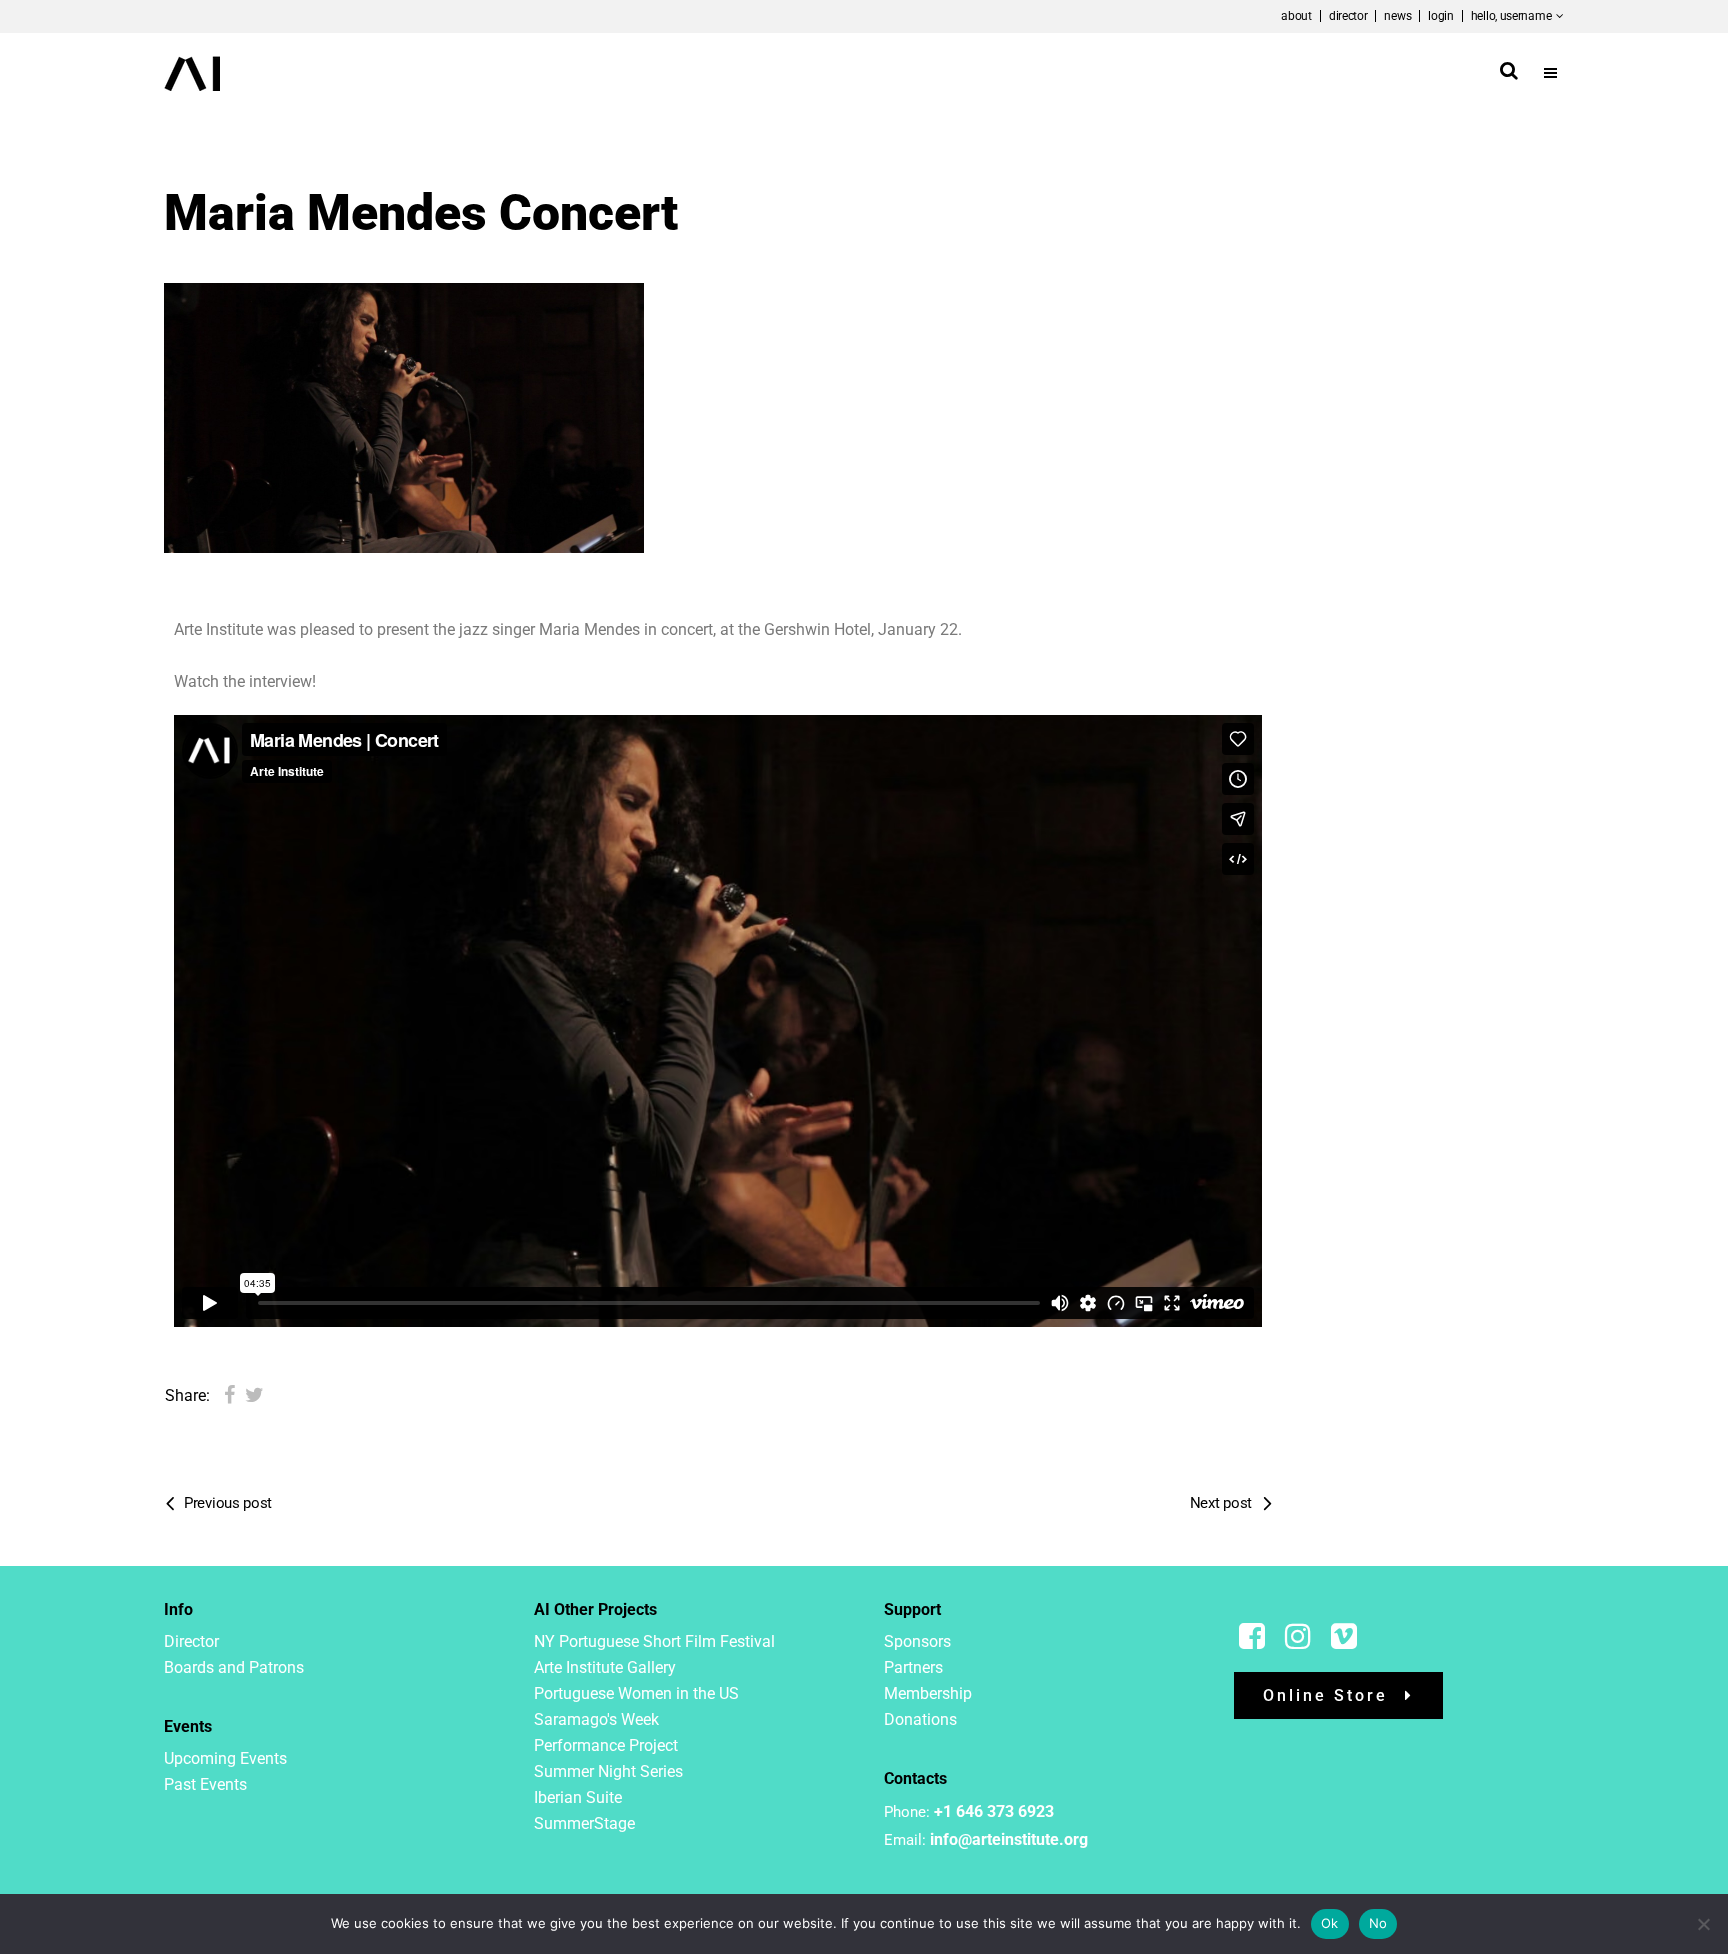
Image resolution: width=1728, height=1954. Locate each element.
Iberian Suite (578, 1797)
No (1378, 1923)
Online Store (1325, 1695)
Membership (928, 1693)
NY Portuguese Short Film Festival (654, 1641)
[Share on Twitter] (254, 1395)
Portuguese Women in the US (636, 1693)
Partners (913, 1667)
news (1397, 16)
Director (191, 1641)
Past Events (205, 1784)
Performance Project (606, 1745)
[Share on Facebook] (229, 1395)
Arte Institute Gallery (605, 1667)
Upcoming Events (225, 1758)
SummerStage (584, 1823)
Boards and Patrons (234, 1667)
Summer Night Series (608, 1771)
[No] (1703, 1924)
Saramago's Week (596, 1719)
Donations (920, 1719)
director (1348, 16)
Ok (1330, 1923)
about (1296, 16)
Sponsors (917, 1641)
